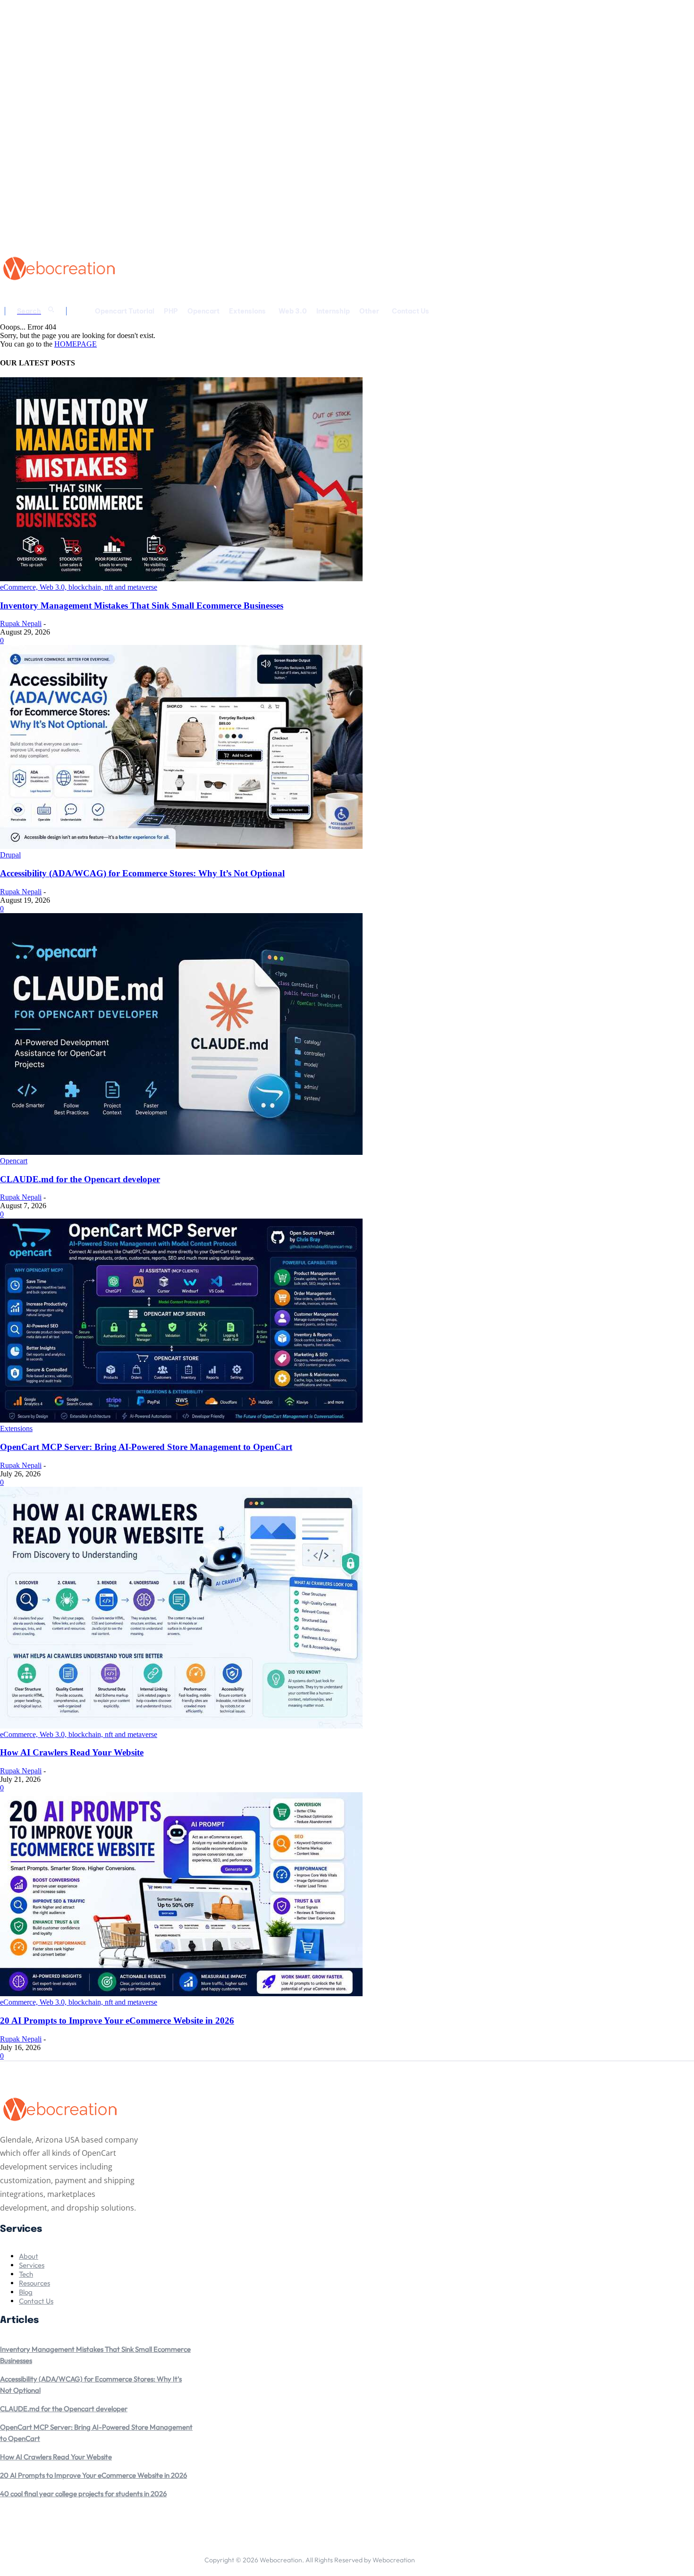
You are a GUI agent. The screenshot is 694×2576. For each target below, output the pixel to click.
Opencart (14, 1161)
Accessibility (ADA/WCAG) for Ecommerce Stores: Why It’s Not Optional (142, 873)
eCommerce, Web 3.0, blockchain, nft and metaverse (79, 587)
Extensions (16, 1428)
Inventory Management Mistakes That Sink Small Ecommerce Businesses (142, 606)
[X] (462, 2557)
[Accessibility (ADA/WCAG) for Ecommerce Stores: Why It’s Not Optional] (181, 846)
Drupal (10, 855)
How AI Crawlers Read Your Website (72, 1752)
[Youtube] (482, 2557)
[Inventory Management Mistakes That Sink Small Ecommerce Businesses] (181, 579)
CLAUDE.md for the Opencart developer (80, 1179)
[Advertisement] (290, 267)
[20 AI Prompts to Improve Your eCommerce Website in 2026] (181, 1994)
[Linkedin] (442, 2557)
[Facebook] (423, 2557)
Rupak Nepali (21, 623)
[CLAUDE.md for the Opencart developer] (181, 1152)
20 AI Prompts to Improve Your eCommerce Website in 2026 (117, 2021)
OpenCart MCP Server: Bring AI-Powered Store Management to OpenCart (146, 1447)
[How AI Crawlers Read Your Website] (181, 1726)
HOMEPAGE (76, 344)
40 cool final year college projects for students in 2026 (83, 2494)
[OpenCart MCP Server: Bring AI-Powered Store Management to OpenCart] (181, 1420)
